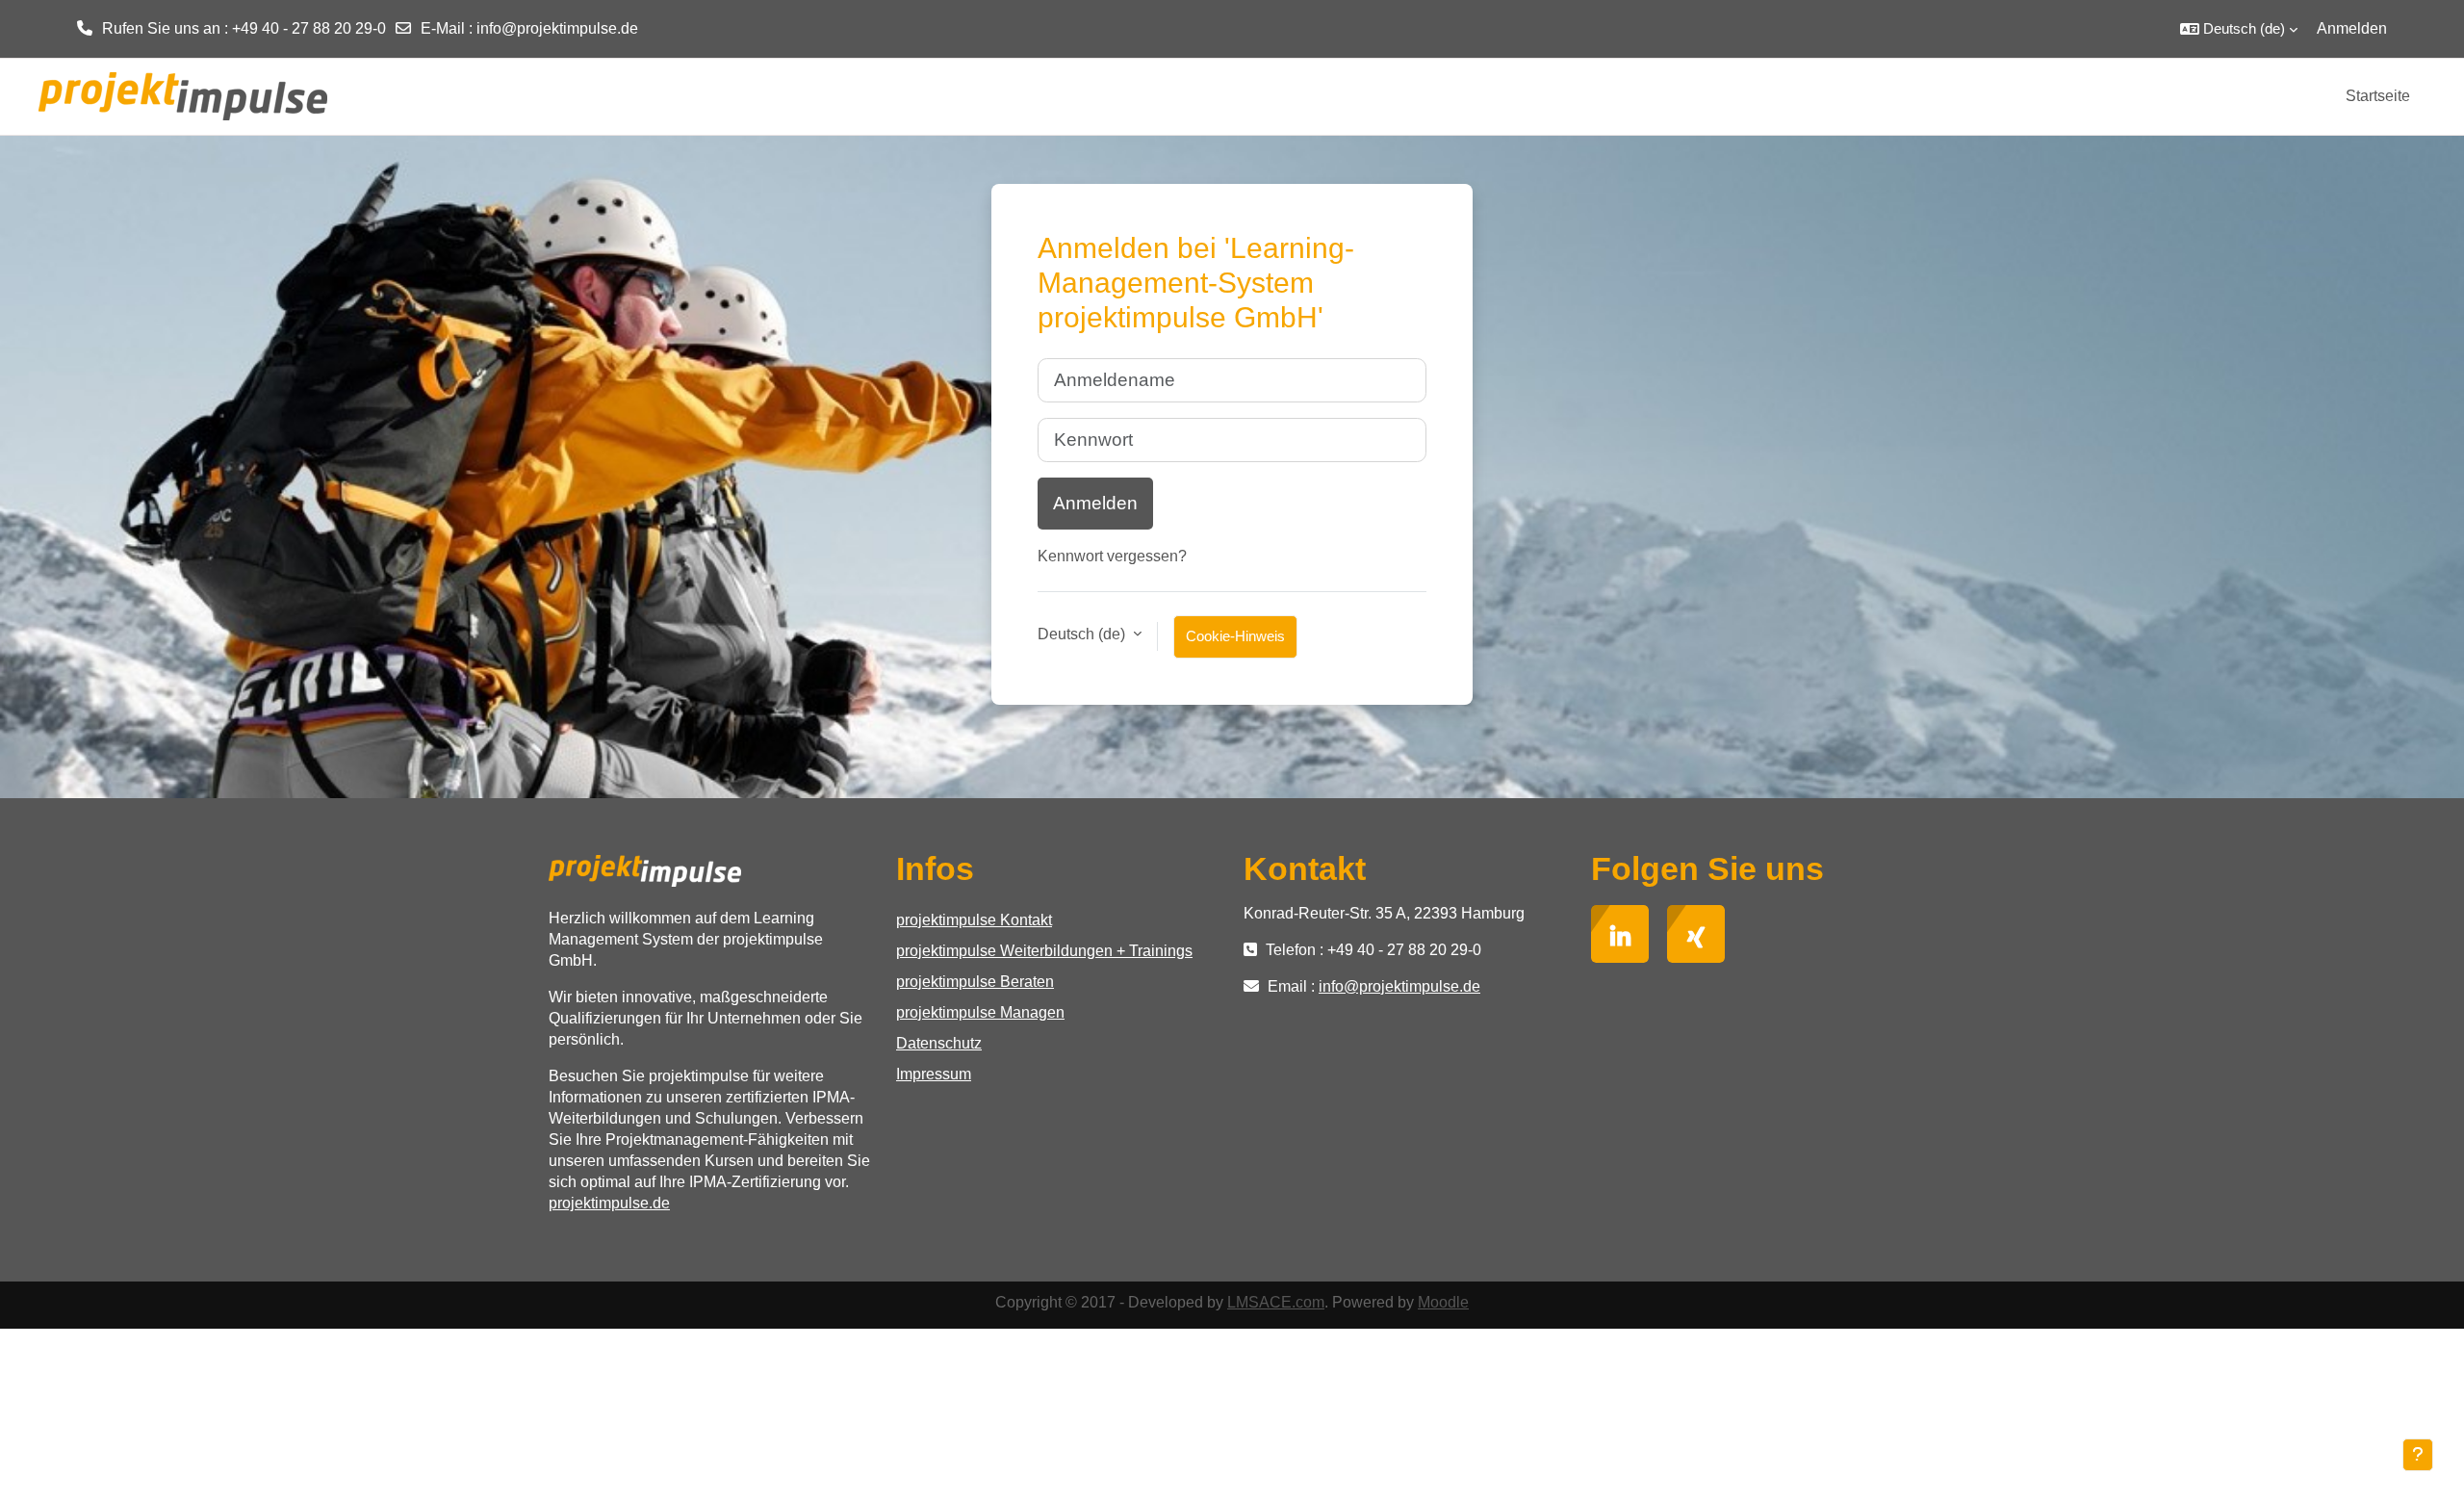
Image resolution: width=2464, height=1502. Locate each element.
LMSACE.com (1276, 1302)
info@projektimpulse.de (557, 28)
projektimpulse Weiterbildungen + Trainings (1044, 951)
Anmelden (2352, 28)
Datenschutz (939, 1043)
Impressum (934, 1074)
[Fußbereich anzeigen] (2418, 1455)
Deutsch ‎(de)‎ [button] (1083, 634)
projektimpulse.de (609, 1203)
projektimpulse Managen (980, 1012)
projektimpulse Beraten (975, 982)
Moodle (1443, 1302)
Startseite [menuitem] (2378, 96)
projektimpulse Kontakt (974, 920)
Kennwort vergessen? (1112, 556)
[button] (2239, 29)
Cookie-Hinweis (1235, 636)
